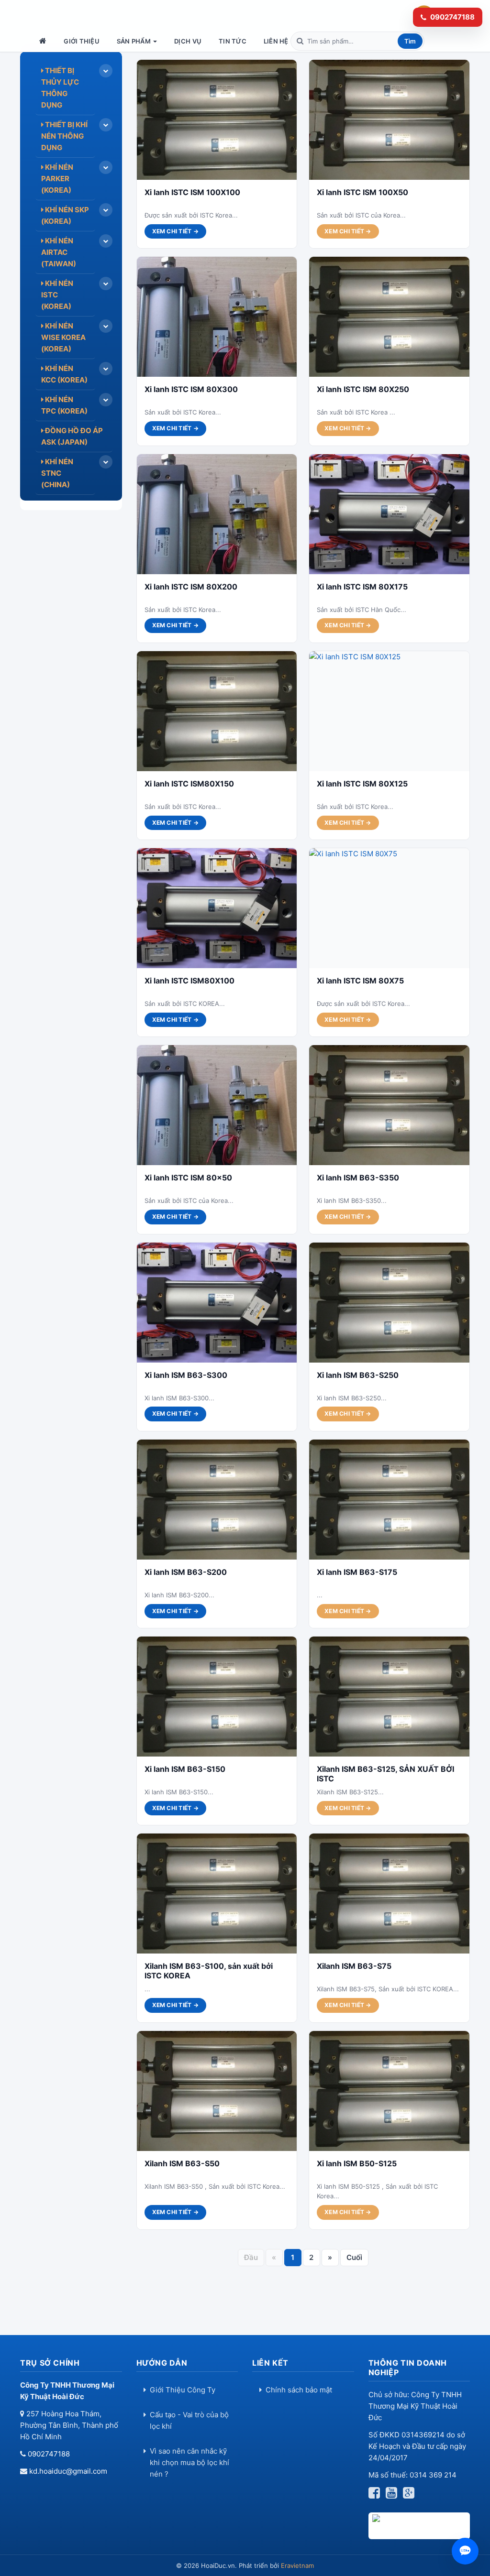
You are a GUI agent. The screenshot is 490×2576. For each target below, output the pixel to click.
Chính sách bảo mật (299, 2390)
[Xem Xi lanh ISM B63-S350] (389, 1105)
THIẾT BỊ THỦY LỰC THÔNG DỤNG (60, 88)
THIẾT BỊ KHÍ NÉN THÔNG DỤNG (64, 136)
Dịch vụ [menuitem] (188, 41)
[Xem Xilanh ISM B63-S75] (389, 1894)
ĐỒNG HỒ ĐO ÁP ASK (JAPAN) (72, 436)
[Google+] (411, 2495)
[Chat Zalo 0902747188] (465, 2551)
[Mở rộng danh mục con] (106, 71)
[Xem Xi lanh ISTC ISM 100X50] (389, 120)
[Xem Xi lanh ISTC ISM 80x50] (217, 1105)
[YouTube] (393, 2495)
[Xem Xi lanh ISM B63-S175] (389, 1500)
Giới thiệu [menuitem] (82, 41)
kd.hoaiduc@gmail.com (68, 2471)
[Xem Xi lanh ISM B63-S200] (217, 1500)
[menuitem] (44, 41)
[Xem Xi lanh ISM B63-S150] (217, 1697)
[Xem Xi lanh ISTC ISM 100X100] (217, 120)
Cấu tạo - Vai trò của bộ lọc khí (189, 2420)
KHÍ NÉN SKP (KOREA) (65, 215)
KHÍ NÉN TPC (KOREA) (64, 405)
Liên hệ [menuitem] (276, 41)
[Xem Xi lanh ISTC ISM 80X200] (217, 514)
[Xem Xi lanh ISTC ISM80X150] (217, 711)
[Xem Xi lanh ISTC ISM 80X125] (389, 711)
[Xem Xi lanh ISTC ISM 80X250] (389, 317)
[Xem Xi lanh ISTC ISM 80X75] (389, 908)
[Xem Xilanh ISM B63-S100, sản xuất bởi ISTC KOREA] (217, 1894)
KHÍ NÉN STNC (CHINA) (57, 473)
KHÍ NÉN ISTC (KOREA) (57, 295)
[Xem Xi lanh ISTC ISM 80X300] (217, 317)
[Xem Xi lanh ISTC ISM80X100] (217, 908)
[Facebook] (376, 2495)
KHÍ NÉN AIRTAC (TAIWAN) (59, 252)
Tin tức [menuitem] (233, 41)
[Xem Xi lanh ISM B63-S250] (389, 1303)
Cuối (354, 2257)
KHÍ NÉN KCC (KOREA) (64, 374)
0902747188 (49, 2454)
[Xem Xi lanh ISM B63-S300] (217, 1303)
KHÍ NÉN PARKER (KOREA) (57, 179)
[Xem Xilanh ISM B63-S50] (217, 2091)
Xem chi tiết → (175, 231)
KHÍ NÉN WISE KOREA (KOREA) (63, 337)
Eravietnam (297, 2565)
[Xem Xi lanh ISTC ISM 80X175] (389, 514)
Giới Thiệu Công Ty (183, 2390)
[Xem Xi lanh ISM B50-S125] (389, 2091)
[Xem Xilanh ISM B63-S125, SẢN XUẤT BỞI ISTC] (389, 1697)
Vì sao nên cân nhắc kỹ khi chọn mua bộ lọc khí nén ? (189, 2462)
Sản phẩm (134, 41)
